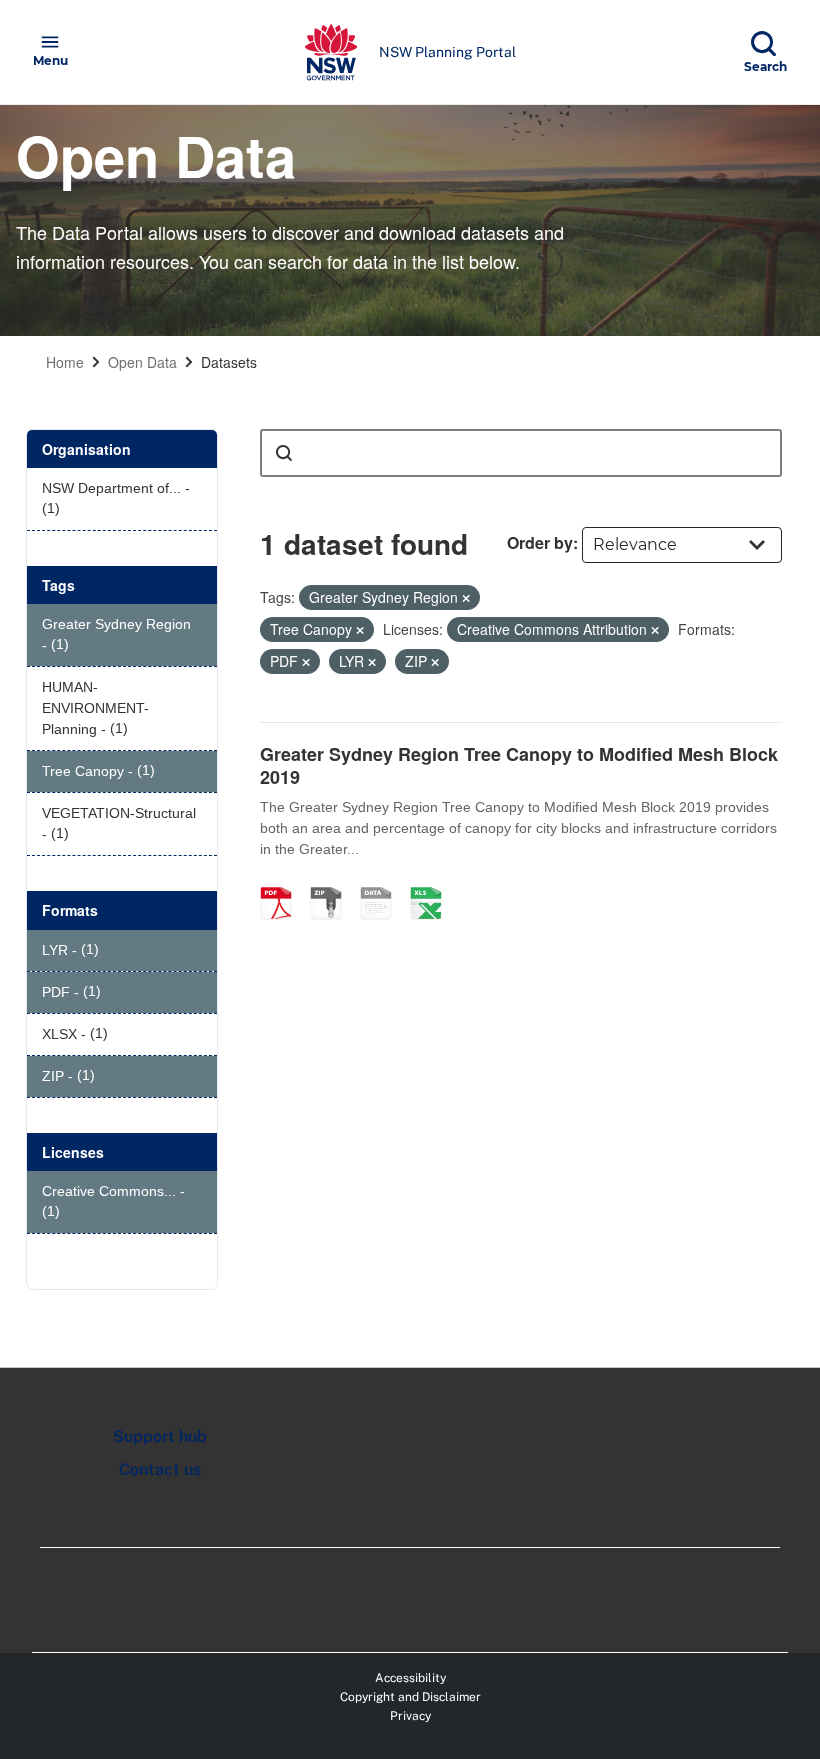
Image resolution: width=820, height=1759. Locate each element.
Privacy (410, 1716)
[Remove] (466, 598)
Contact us (160, 1469)
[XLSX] (433, 882)
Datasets (229, 362)
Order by (540, 542)
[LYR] (383, 882)
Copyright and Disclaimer (410, 1697)
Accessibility (410, 1678)
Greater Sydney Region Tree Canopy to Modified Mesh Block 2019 (519, 765)
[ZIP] (333, 882)
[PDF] (283, 882)
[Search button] (284, 453)
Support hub (160, 1436)
